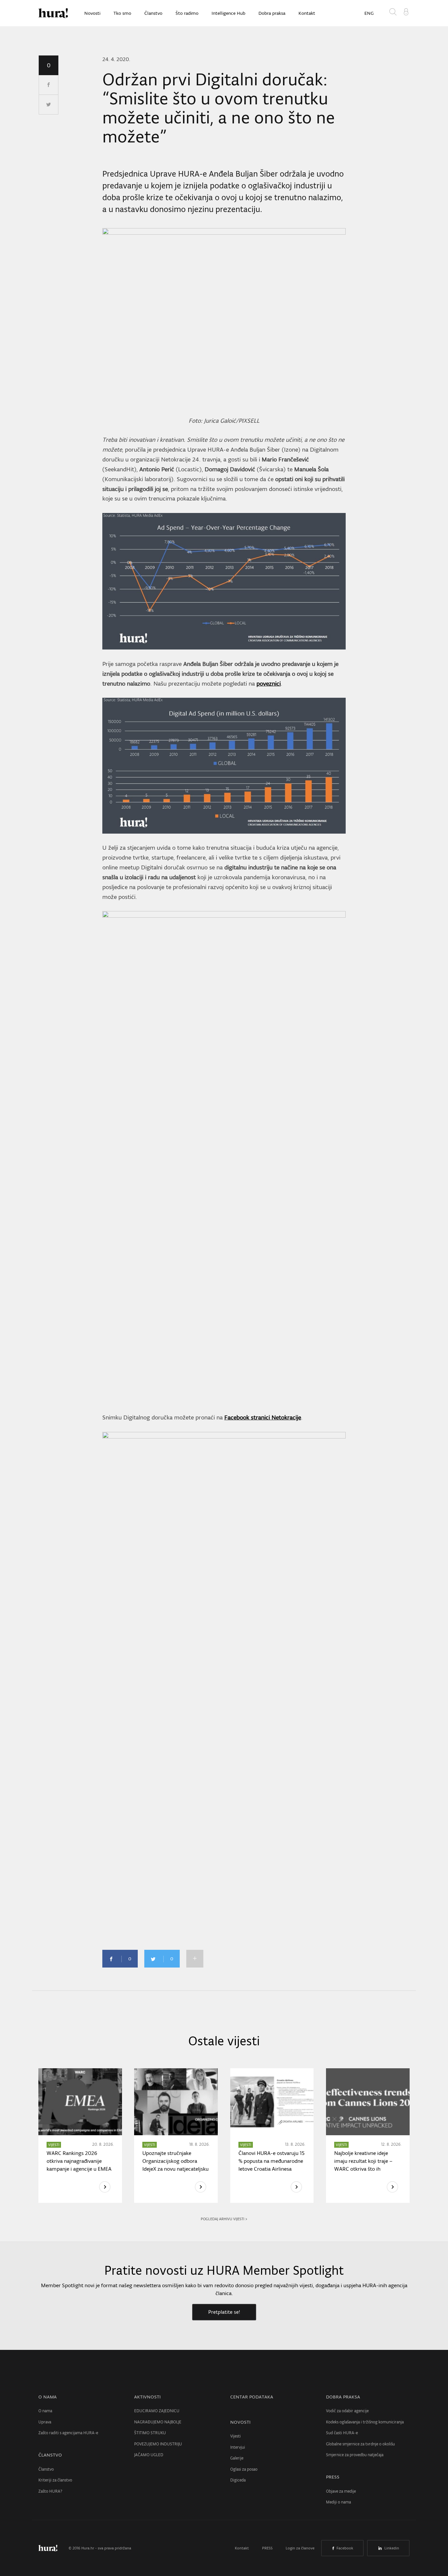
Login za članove (300, 2548)
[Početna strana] (53, 2548)
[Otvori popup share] (195, 1959)
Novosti (92, 13)
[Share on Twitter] (49, 105)
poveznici (269, 683)
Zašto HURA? (50, 2491)
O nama (45, 2411)
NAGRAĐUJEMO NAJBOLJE (158, 2422)
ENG (369, 13)
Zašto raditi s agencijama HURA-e (68, 2433)
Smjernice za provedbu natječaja (355, 2455)
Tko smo (122, 13)
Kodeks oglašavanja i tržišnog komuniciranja (365, 2422)
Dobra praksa (272, 13)
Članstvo (153, 13)
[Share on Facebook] (49, 85)
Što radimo (187, 13)
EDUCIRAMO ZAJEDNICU (157, 2411)
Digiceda (238, 2480)
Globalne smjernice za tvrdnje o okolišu (360, 2444)
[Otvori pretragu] (394, 13)
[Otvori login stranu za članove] (406, 11)
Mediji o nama (338, 2502)
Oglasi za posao (244, 2469)
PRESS (333, 2477)
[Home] (53, 13)
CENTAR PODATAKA (252, 2397)
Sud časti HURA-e (342, 2433)
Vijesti (235, 2436)
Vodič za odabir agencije (347, 2411)
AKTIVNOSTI (147, 2397)
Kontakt (307, 13)
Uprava (45, 2422)
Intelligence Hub (228, 13)
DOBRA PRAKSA (343, 2397)
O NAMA (48, 2397)
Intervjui (238, 2447)
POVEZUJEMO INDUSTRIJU (158, 2444)
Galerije (237, 2458)
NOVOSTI (240, 2422)
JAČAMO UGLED (149, 2455)
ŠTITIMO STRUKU (150, 2433)
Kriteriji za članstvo (55, 2480)
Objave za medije (341, 2491)
